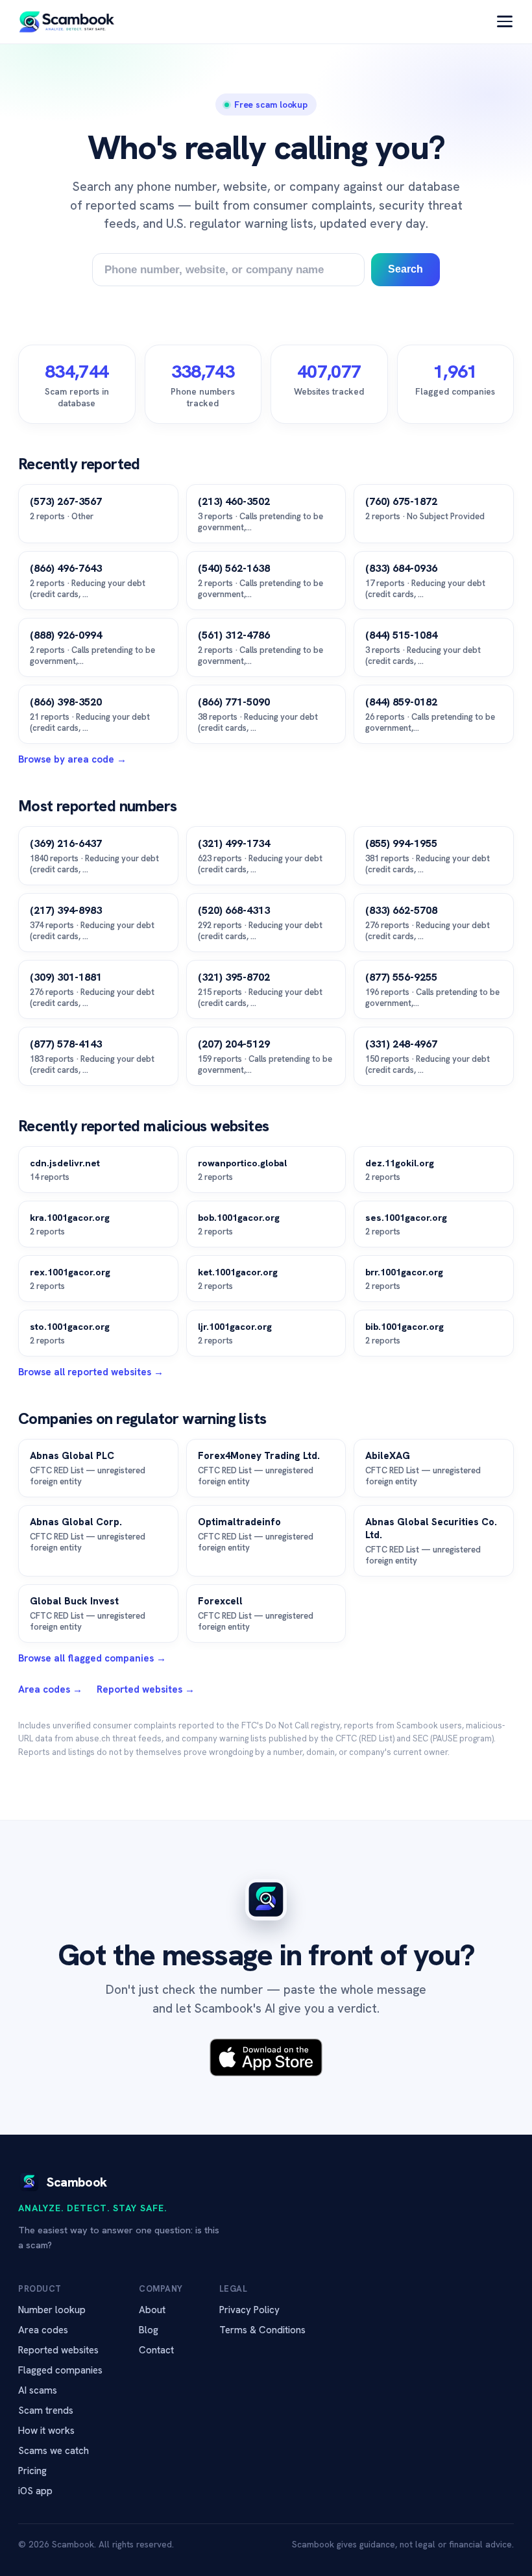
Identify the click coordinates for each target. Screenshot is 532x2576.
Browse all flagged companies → (92, 1658)
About (152, 2310)
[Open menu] (505, 21)
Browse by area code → (72, 759)
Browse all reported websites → (91, 1372)
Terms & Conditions (262, 2330)
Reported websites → (146, 1689)
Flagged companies (60, 2370)
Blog (149, 2330)
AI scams (38, 2390)
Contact (156, 2350)
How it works (46, 2431)
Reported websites (58, 2350)
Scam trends (46, 2410)
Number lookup (52, 2310)
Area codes (43, 2330)
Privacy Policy (249, 2310)
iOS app (35, 2491)
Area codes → (50, 1689)
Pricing (32, 2471)
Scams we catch (54, 2451)
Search (405, 269)
